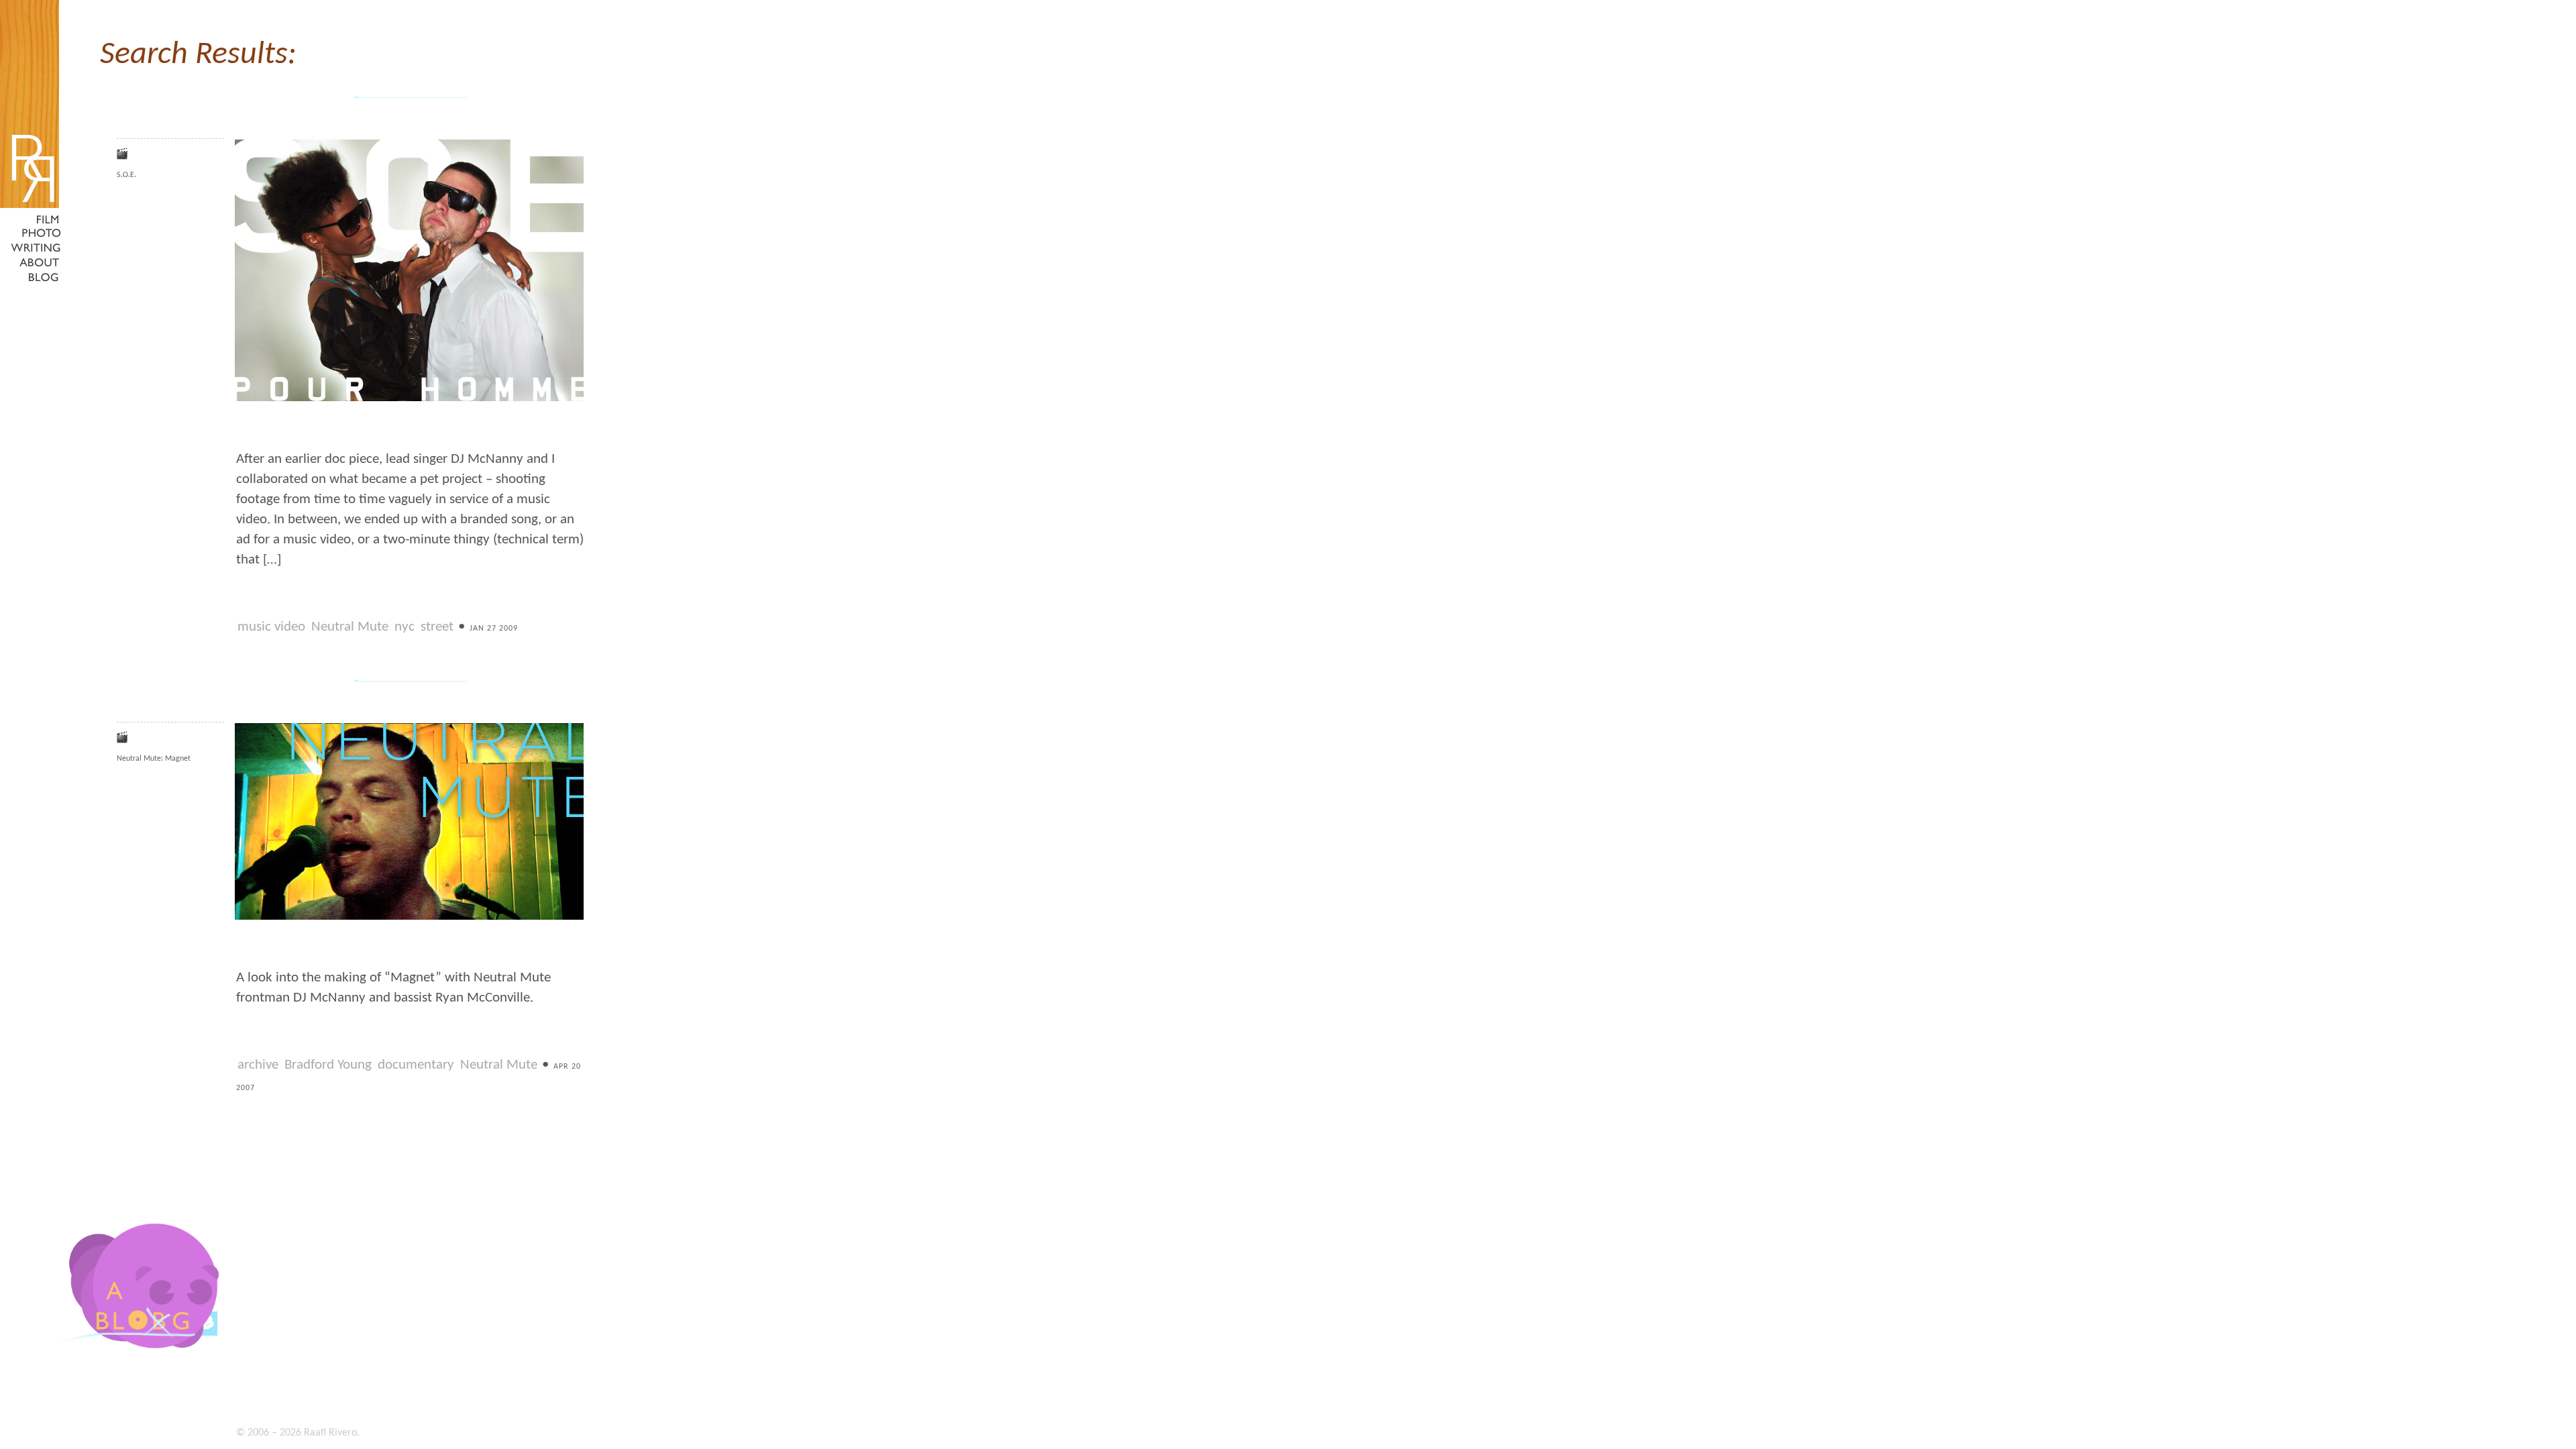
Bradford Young (328, 1065)
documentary (416, 1065)
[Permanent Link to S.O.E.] (409, 400)
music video (271, 627)
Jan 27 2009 (494, 629)
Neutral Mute (350, 627)
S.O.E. (126, 175)
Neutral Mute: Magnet (154, 759)
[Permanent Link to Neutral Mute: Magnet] (409, 918)
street (437, 627)
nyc (405, 627)
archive (258, 1065)
